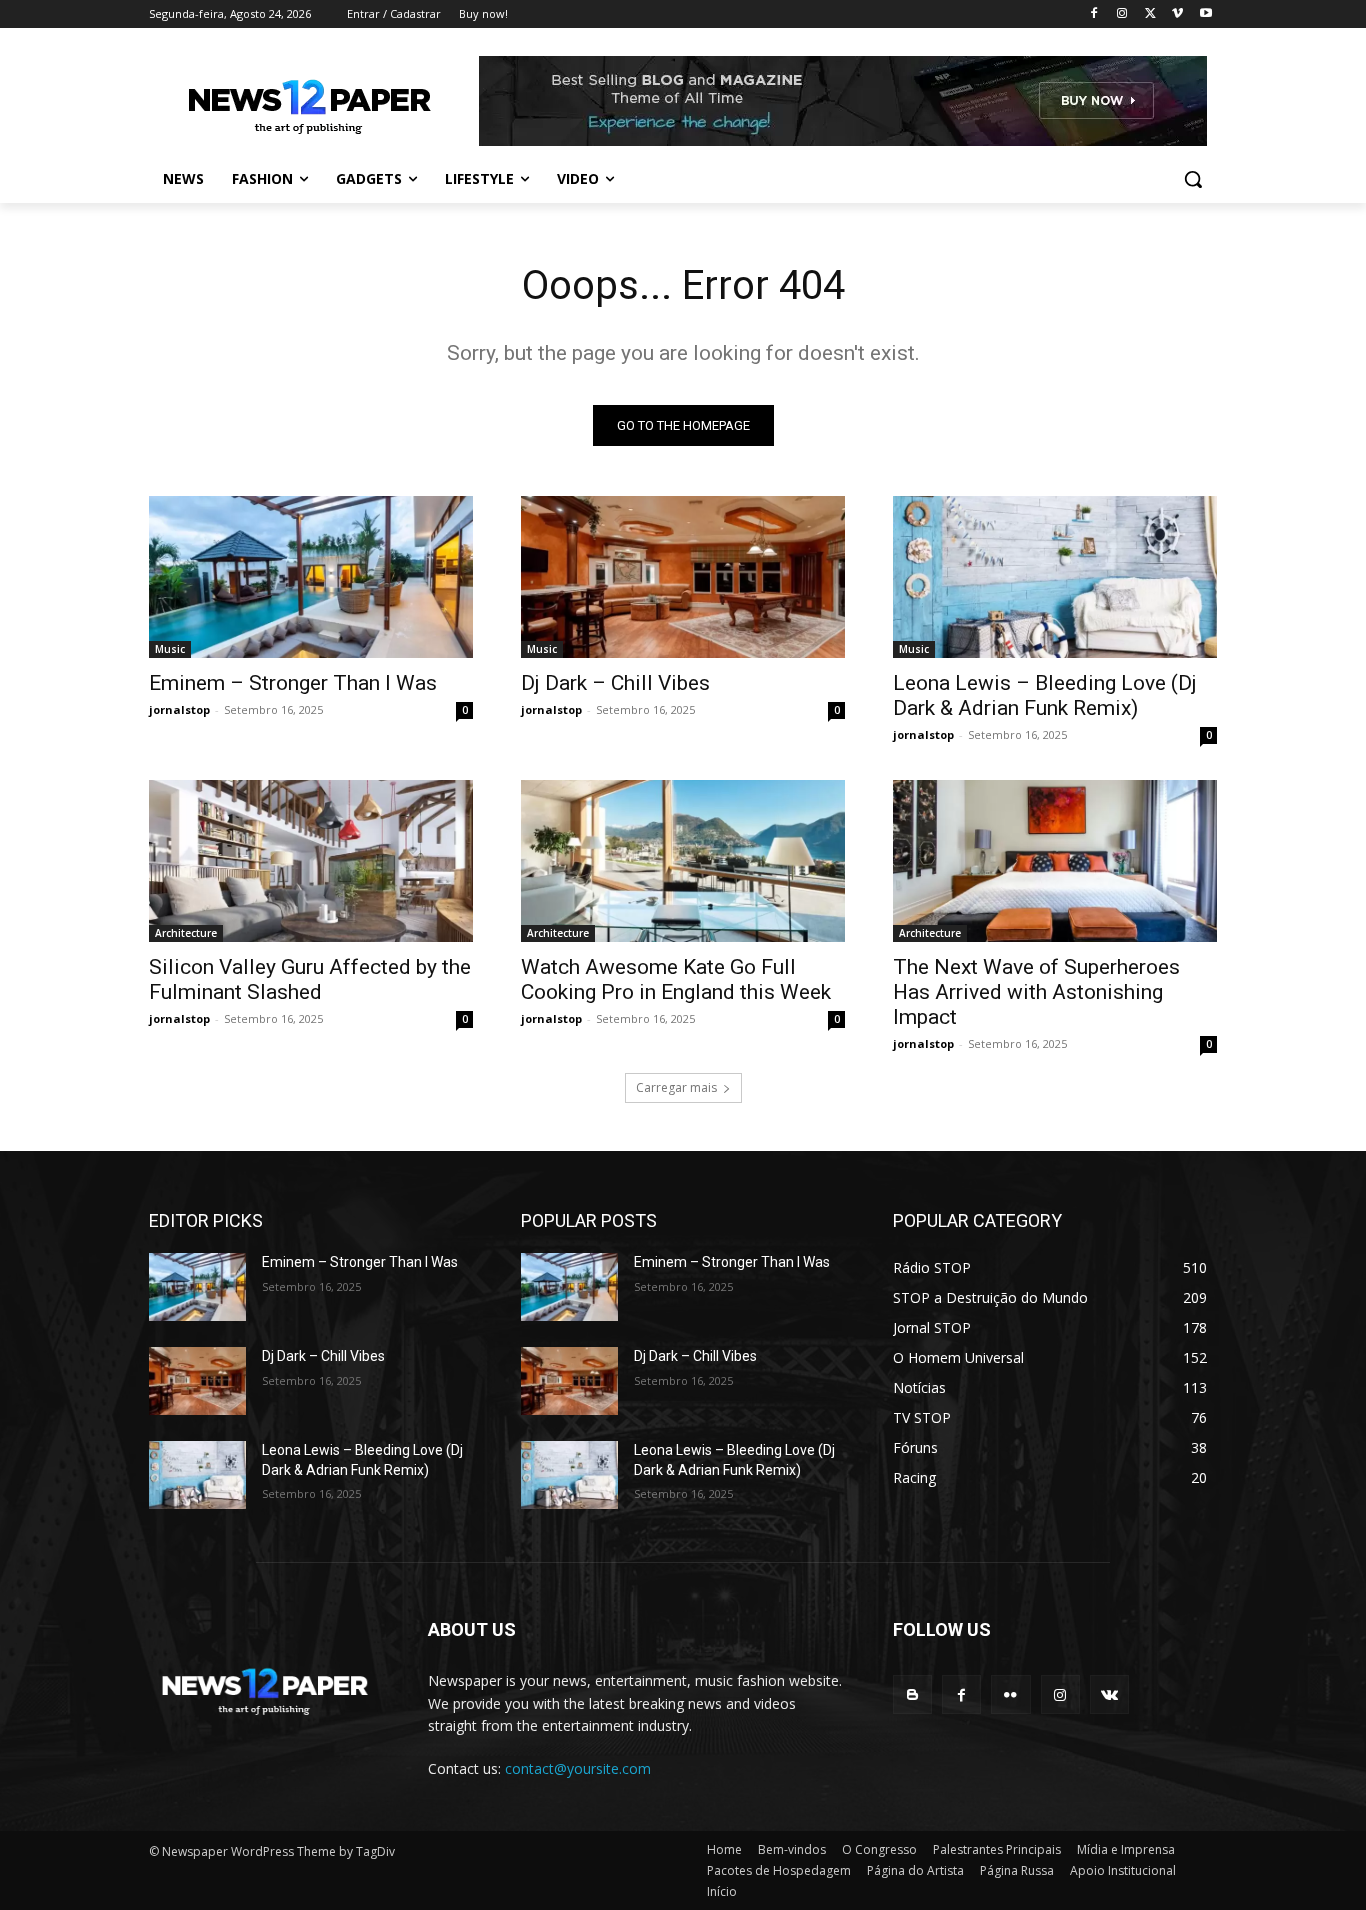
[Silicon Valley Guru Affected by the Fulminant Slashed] (311, 861)
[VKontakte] (1109, 1694)
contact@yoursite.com (578, 1768)
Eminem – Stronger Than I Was (293, 683)
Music (170, 649)
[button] (1193, 179)
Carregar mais (676, 1087)
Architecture (186, 933)
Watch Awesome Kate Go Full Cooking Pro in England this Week (676, 979)
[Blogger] (912, 1694)
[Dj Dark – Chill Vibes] (683, 577)
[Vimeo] (1177, 14)
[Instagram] (1122, 14)
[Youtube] (1205, 14)
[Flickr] (1010, 1694)
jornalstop (179, 709)
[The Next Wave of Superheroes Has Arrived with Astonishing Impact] (1055, 861)
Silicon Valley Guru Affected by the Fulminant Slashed (310, 979)
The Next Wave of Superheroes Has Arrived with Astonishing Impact (1036, 992)
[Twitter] (1150, 14)
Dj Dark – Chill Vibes (615, 683)
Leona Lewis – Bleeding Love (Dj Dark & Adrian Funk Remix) (1045, 695)
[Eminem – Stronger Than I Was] (311, 577)
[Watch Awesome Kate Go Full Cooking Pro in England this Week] (683, 861)
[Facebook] (1094, 14)
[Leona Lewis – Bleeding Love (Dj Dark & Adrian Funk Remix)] (1055, 577)
